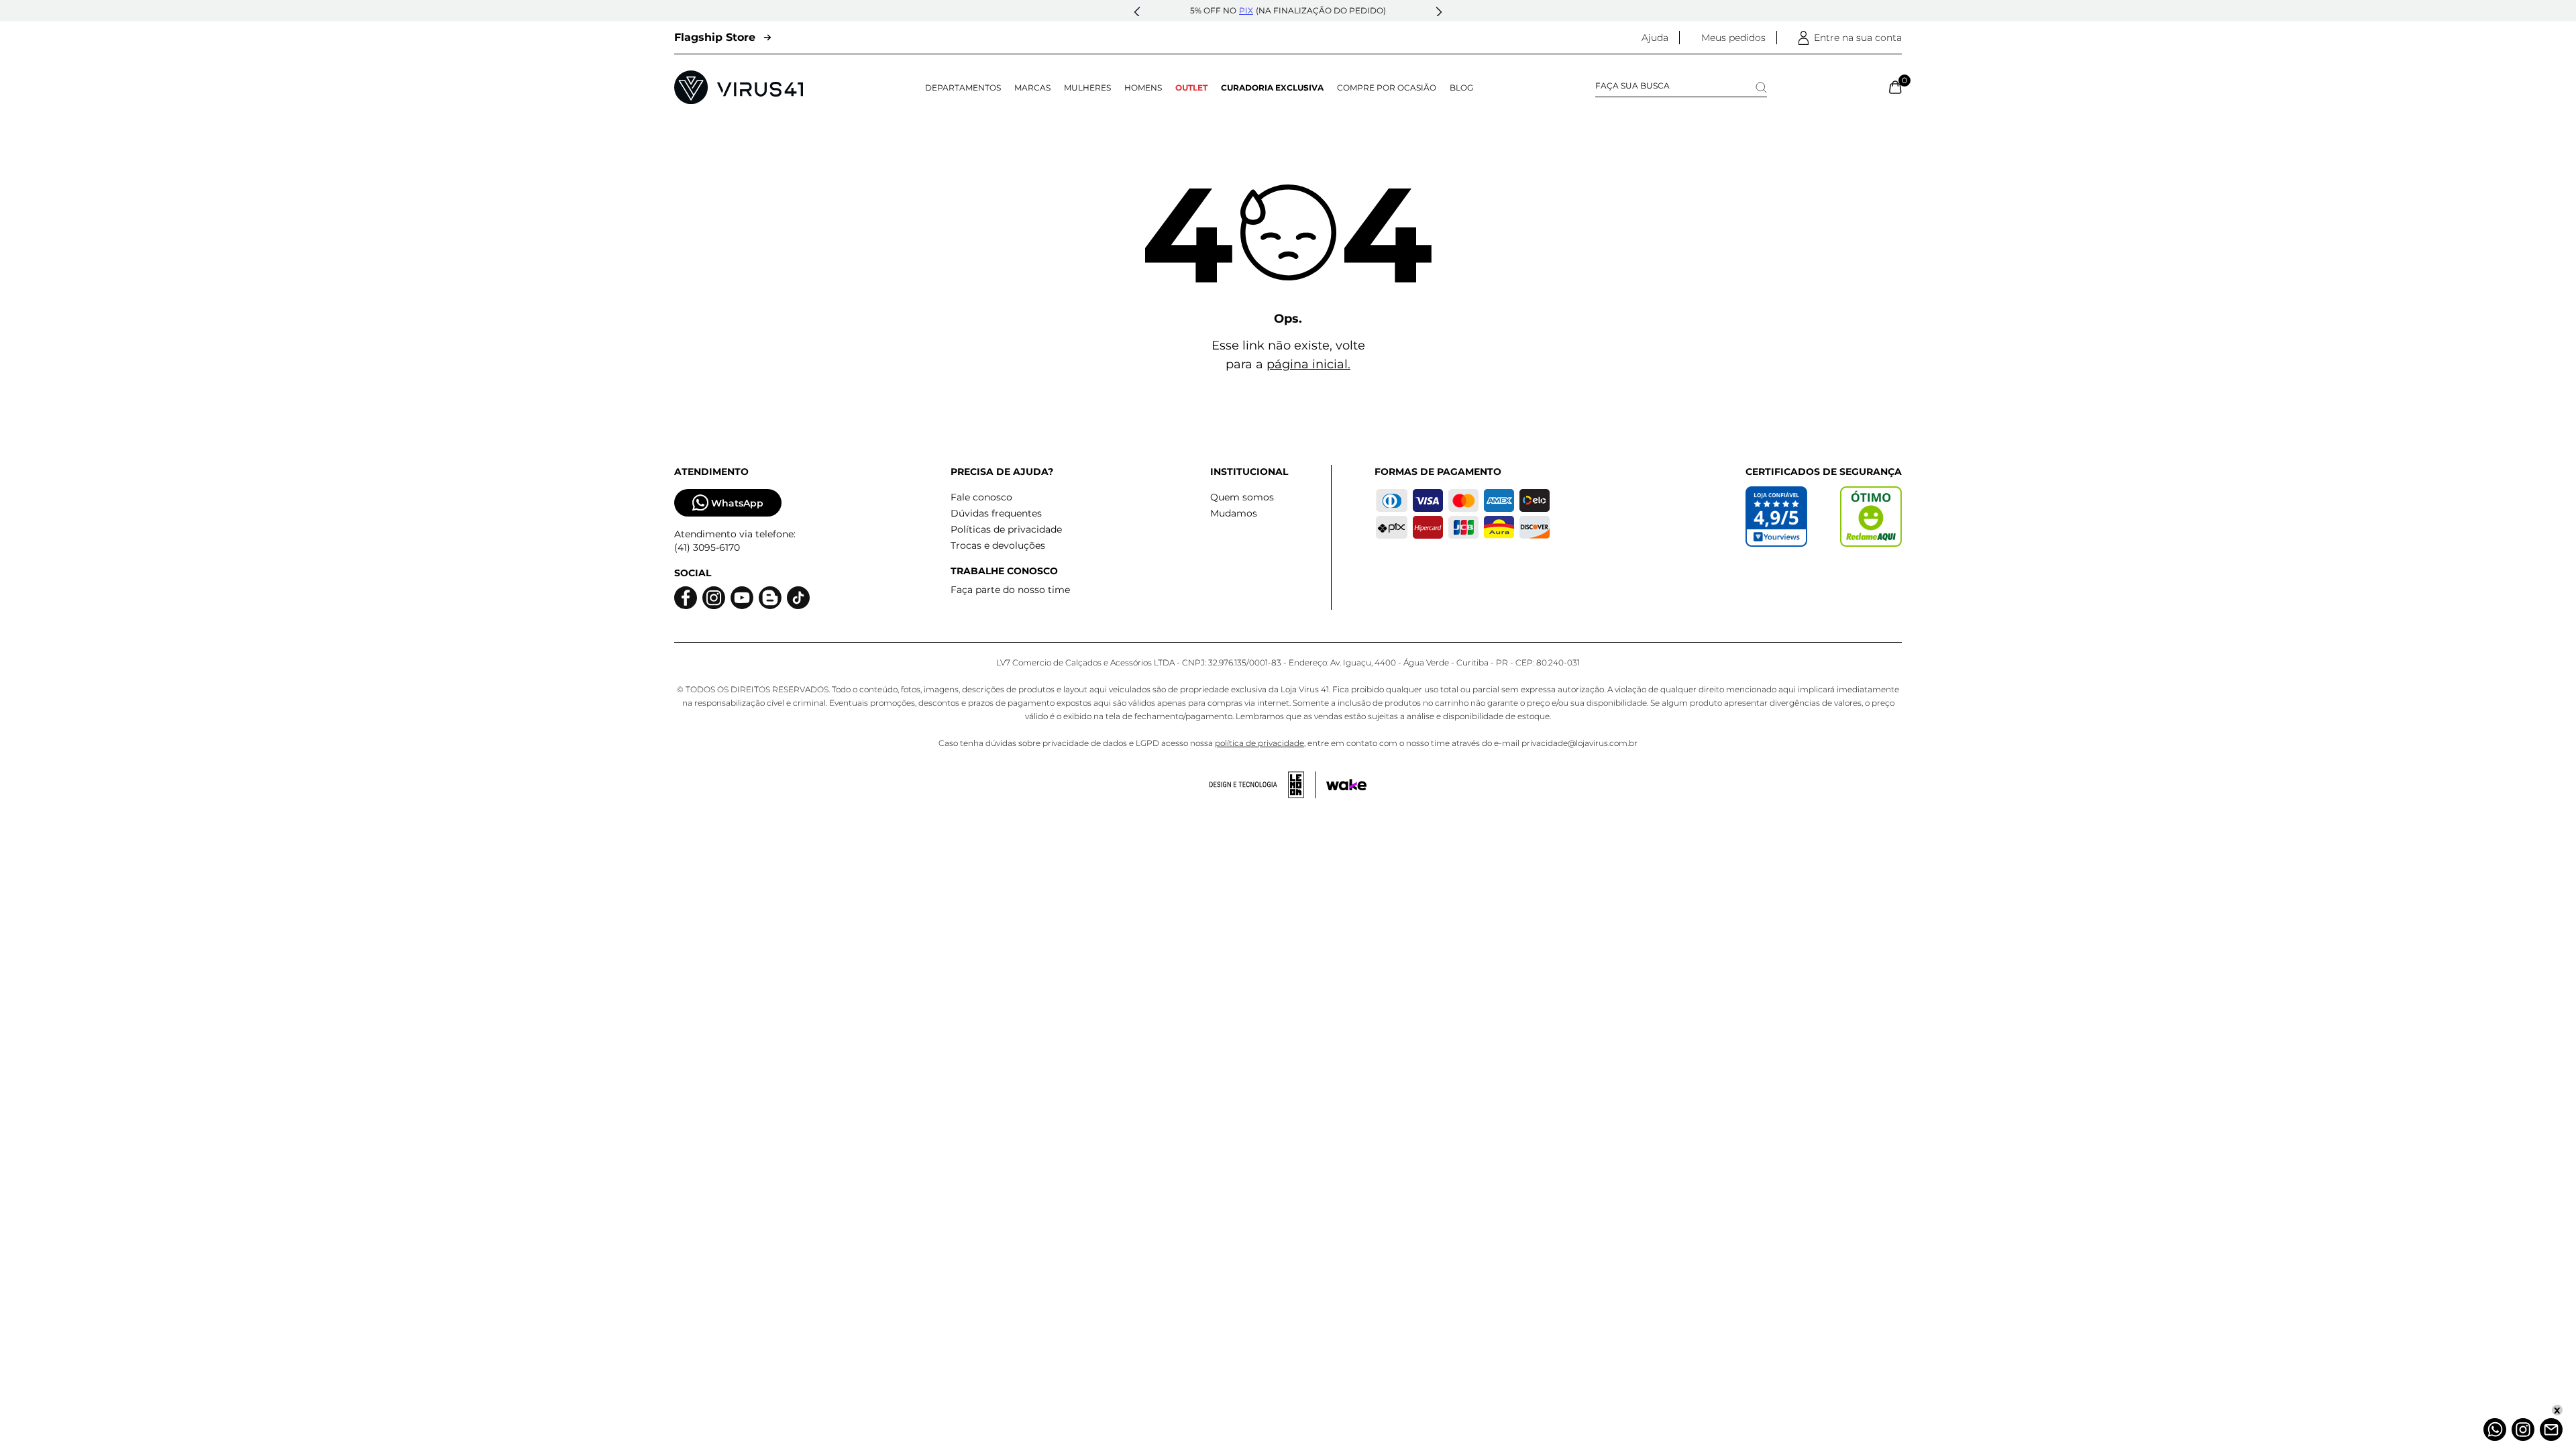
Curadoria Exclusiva (1272, 88)
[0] (1895, 87)
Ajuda (1655, 38)
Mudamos (1234, 513)
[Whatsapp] (2495, 1430)
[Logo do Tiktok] (798, 598)
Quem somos (1242, 497)
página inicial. (1308, 364)
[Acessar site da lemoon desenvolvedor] (1263, 785)
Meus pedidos (1733, 38)
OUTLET (1191, 88)
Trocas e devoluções (998, 545)
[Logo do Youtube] (742, 598)
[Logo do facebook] (686, 598)
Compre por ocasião (1387, 88)
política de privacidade (1259, 743)
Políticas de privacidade (1006, 529)
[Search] (1761, 88)
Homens (1143, 88)
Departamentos (963, 88)
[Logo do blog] (770, 598)
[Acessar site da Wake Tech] (1346, 785)
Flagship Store (715, 37)
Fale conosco (981, 497)
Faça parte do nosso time (1010, 590)
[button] (1137, 12)
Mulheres (1087, 88)
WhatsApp (737, 503)
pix (1246, 10)
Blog (1461, 88)
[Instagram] (2523, 1430)
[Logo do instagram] (714, 598)
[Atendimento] (2551, 1430)
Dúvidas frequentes (996, 513)
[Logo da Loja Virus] (739, 87)
